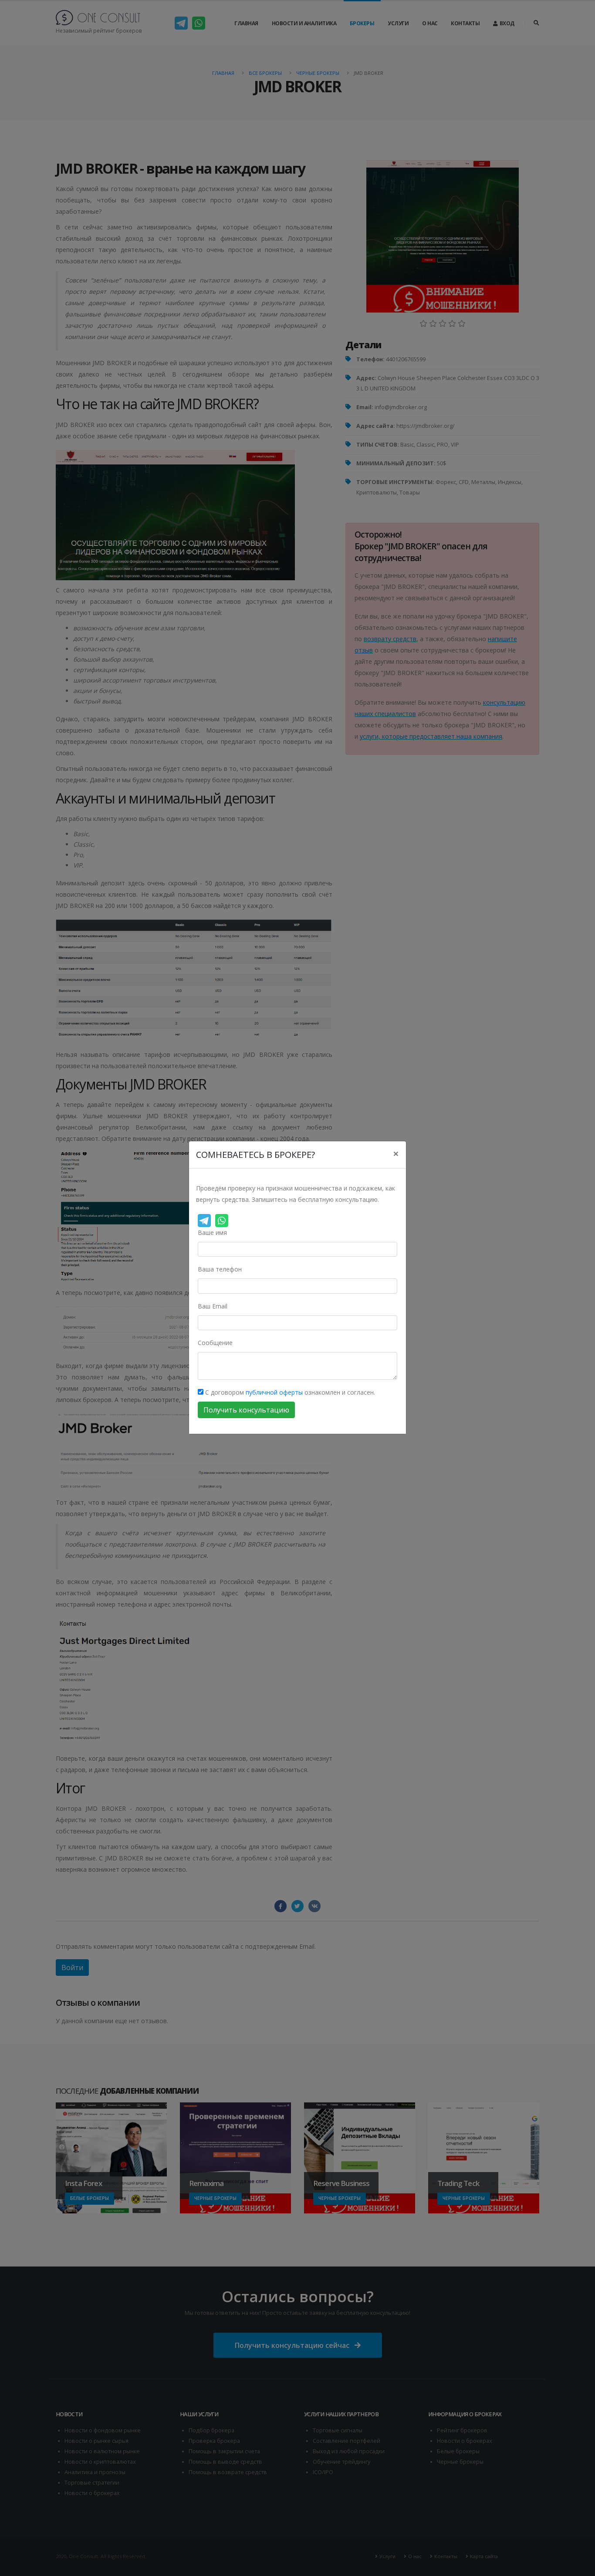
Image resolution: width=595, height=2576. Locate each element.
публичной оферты (274, 1393)
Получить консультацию (246, 1410)
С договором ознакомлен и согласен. (289, 1393)
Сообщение (215, 1343)
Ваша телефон (220, 1270)
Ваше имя (212, 1233)
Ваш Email (213, 1306)
